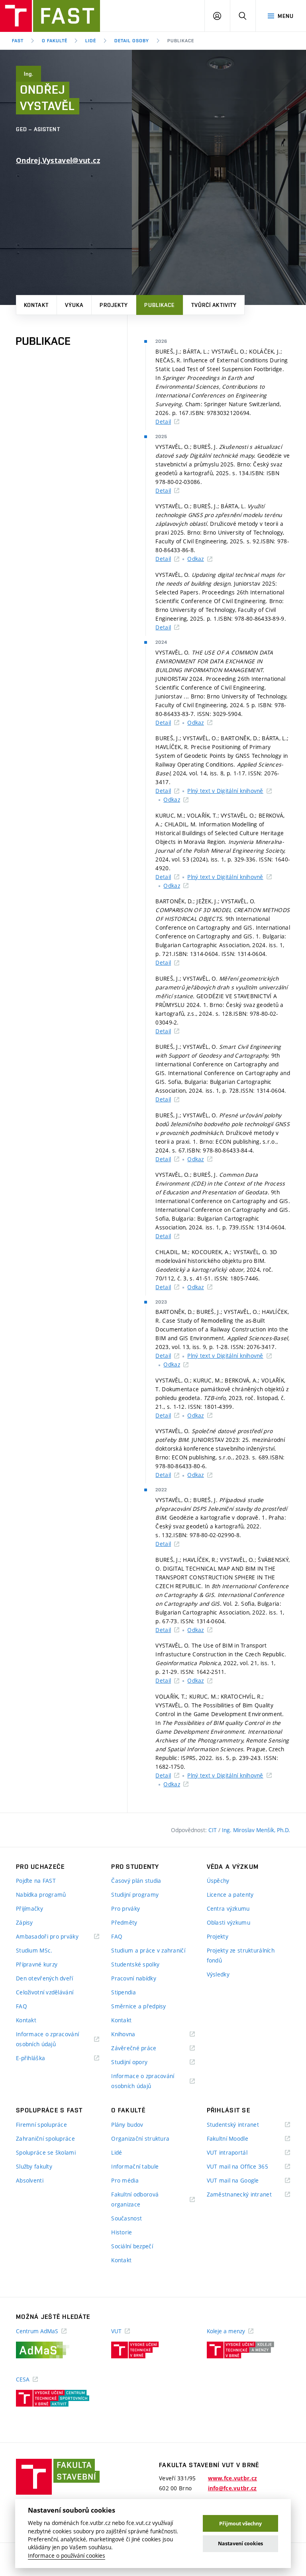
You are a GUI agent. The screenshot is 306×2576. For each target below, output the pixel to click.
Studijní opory (139, 2062)
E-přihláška (40, 2058)
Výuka (74, 305)
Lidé (91, 41)
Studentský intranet (243, 2125)
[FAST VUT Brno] (50, 16)
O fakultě (55, 41)
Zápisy (25, 1922)
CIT (213, 1830)
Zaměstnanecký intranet (248, 2195)
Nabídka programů (41, 1895)
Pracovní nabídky (133, 1978)
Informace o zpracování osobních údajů (47, 2040)
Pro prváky (126, 1908)
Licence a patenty (230, 1895)
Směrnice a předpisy (138, 2006)
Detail (163, 422)
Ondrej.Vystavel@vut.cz (58, 160)
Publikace (159, 305)
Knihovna (133, 2034)
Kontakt (36, 305)
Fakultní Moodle (237, 2139)
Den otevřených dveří (45, 1978)
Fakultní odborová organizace (136, 2200)
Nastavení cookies (240, 2544)
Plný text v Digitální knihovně (225, 791)
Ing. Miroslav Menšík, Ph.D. (256, 1830)
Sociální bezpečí (132, 2246)
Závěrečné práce (144, 2048)
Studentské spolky (135, 1964)
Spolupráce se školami (46, 2152)
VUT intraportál (237, 2153)
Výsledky (218, 1974)
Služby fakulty (34, 2166)
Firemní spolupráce (41, 2125)
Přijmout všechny (240, 2524)
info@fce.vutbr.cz (232, 2488)
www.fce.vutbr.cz (232, 2478)
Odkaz (195, 559)
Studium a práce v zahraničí (148, 1950)
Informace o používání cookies (67, 2556)
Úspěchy (218, 1881)
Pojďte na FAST (36, 1881)
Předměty (124, 1922)
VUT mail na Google (243, 2181)
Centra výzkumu (228, 1908)
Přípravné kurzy (37, 1964)
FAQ (22, 2006)
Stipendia (124, 1992)
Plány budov (127, 2125)
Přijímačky (29, 1908)
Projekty (114, 305)
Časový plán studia (136, 1881)
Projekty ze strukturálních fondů (241, 1955)
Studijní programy (135, 1895)
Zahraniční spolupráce (45, 2138)
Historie (122, 2232)
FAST (18, 41)
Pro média (125, 2180)
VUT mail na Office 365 (247, 2167)
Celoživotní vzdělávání (45, 1992)
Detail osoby (132, 41)
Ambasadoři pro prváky (57, 1937)
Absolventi (30, 2180)
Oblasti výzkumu (229, 1922)
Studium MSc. (34, 1950)
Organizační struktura (140, 2138)
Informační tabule (135, 2166)
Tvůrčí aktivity (214, 305)
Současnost (127, 2218)
